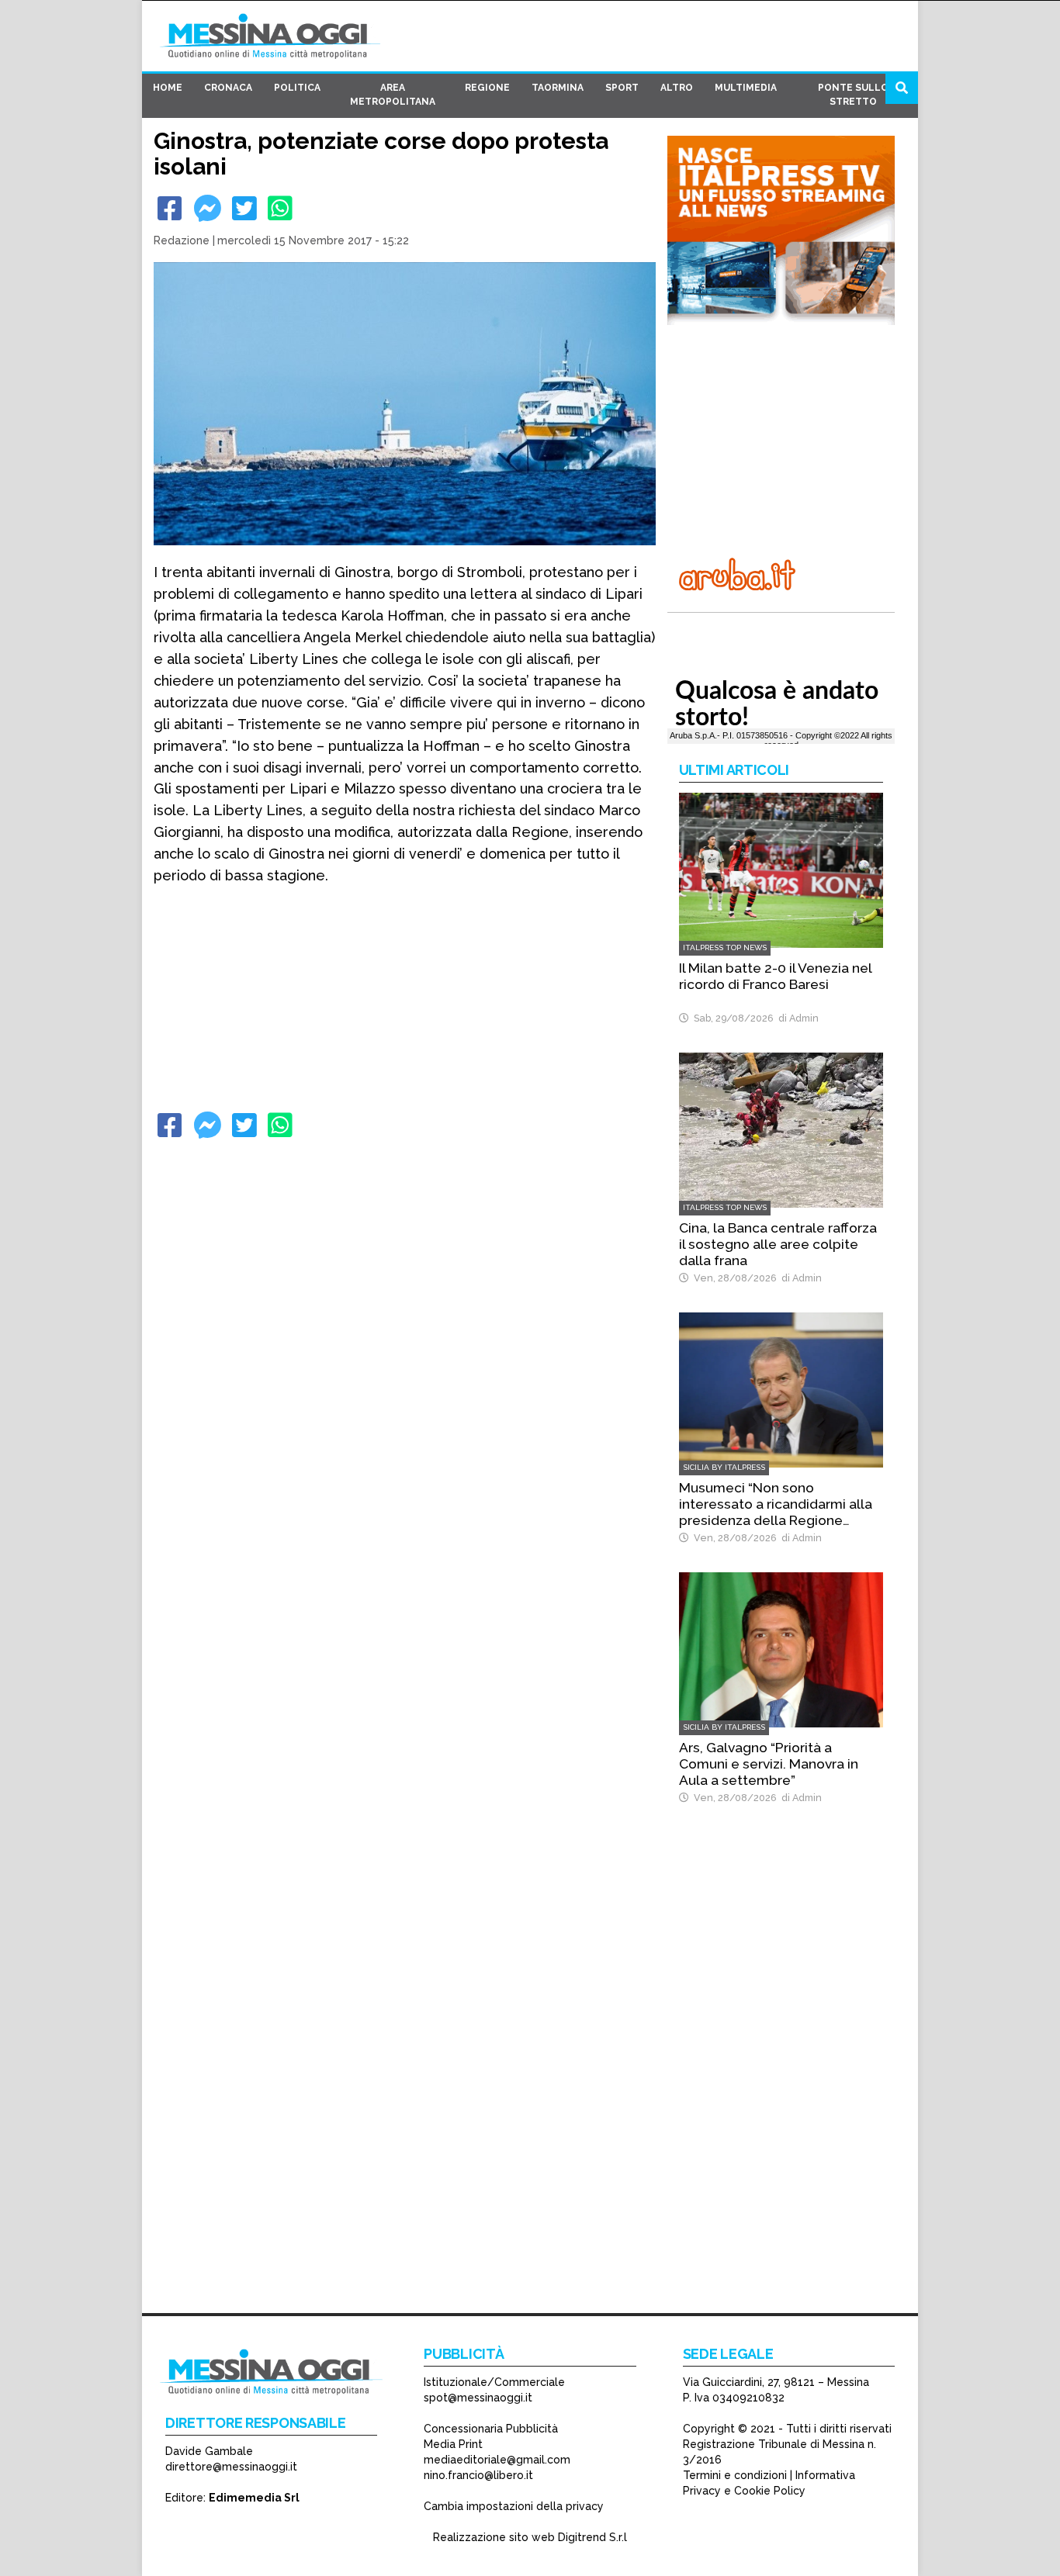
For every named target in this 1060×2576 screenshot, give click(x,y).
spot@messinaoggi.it (478, 2398)
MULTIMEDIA (746, 88)
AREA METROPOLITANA (393, 95)
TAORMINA (558, 88)
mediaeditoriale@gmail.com (497, 2460)
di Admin (796, 1018)
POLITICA (297, 88)
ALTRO (677, 88)
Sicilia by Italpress (724, 1467)
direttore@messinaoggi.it (231, 2467)
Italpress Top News (725, 947)
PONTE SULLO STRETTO (853, 95)
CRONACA (228, 88)
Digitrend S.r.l (592, 2537)
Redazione (182, 240)
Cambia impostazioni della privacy (514, 2506)
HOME (168, 88)
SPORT (622, 88)
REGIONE (487, 88)
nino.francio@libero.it (478, 2475)
